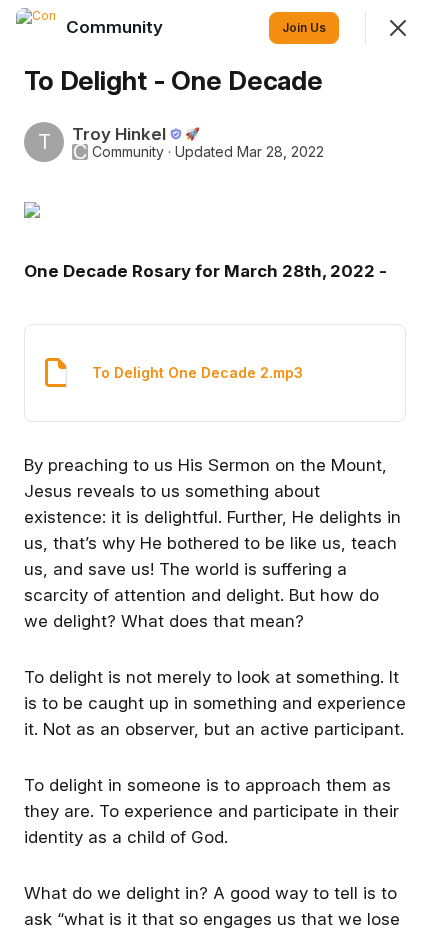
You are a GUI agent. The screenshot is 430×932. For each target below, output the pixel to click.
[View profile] (36, 28)
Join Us (304, 27)
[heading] (116, 27)
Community (128, 152)
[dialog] (215, 466)
